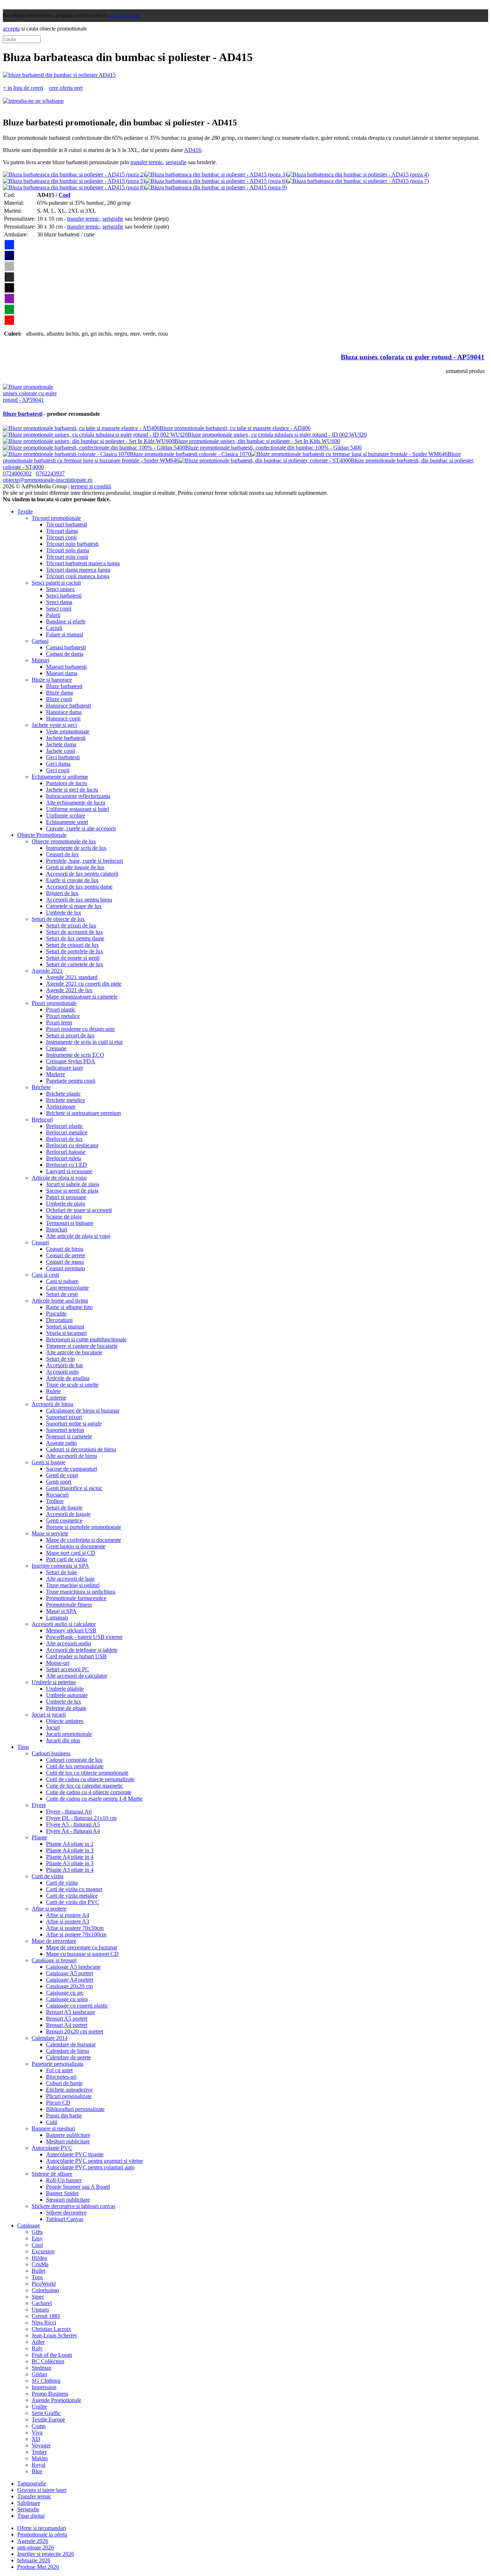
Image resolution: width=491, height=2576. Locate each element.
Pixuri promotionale (54, 1003)
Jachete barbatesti (66, 738)
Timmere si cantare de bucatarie (82, 1346)
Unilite (39, 2407)
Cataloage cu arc (65, 1993)
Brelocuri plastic (65, 1126)
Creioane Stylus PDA (71, 1061)
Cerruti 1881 (46, 2316)
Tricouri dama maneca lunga (78, 570)
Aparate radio (61, 1443)
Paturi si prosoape (66, 1197)
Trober (39, 2452)
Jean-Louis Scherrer (54, 2335)
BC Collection (48, 2361)
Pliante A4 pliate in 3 (70, 1850)
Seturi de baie (61, 1572)
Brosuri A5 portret (67, 2019)
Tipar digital (31, 2516)
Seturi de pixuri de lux (71, 925)
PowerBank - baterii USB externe (84, 1637)
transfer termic (147, 162)
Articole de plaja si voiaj (59, 1178)
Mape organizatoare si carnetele (82, 997)
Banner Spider (62, 2193)
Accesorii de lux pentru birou (79, 900)
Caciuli (54, 628)
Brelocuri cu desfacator (72, 1145)
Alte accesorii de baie (70, 1579)
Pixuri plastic (61, 1010)
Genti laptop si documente (76, 1546)
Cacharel (42, 2303)
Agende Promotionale (56, 2400)
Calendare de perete (68, 2057)
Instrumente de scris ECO (75, 1055)
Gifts (37, 2232)
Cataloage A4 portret (70, 1980)
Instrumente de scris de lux (76, 848)
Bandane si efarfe (66, 621)
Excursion (43, 2251)
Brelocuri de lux (64, 1139)
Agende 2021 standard (72, 977)
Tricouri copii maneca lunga (78, 576)
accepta (11, 29)
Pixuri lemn (59, 1022)
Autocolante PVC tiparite (75, 2154)
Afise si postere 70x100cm (76, 1934)
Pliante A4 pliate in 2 (70, 1844)
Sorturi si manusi (65, 1326)
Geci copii (58, 770)
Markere (56, 1074)
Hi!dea (39, 2258)
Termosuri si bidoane (70, 1223)
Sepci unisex (60, 589)
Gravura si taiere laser (42, 2490)
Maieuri (40, 660)
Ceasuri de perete (66, 1255)
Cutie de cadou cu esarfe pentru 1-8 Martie (94, 1799)
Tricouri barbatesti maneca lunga (83, 563)
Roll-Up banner (64, 2180)
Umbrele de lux (64, 913)
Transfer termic (34, 2496)
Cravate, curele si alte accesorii (81, 828)
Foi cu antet (59, 2070)
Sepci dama (59, 602)
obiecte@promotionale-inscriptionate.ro (48, 480)
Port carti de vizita (66, 1559)
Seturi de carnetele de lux (75, 964)
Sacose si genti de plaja (72, 1191)
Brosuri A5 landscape (70, 2012)
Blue (37, 2471)
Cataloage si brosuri (54, 1960)
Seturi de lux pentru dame (75, 938)
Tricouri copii (61, 537)
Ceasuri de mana (65, 1262)
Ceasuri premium (65, 1268)
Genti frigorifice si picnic (74, 1488)
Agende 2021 (47, 971)
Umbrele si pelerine (54, 1682)
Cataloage (29, 2225)
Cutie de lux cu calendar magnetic (84, 1786)
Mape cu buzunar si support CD (82, 1954)
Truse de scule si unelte (72, 1385)
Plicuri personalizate (69, 2096)
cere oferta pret (66, 88)
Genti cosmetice (64, 1520)
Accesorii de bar (65, 1365)
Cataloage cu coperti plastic (77, 2006)
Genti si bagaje (49, 1462)
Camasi (40, 641)
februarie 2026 (34, 2560)
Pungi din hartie (64, 2116)
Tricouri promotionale (56, 518)
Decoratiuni (59, 1320)
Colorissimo (45, 2290)
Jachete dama (61, 744)
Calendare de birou (68, 2051)
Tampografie (32, 2483)
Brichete (41, 1087)
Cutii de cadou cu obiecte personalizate (90, 1779)
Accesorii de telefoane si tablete (82, 1650)
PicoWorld (44, 2284)
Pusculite (56, 1314)
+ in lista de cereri (23, 88)
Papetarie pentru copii (71, 1081)
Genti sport (59, 1482)
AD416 (193, 150)
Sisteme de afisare (52, 2174)
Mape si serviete (50, 1533)
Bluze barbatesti (23, 414)
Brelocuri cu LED (66, 1165)
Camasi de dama (65, 654)
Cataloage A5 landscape (73, 1967)
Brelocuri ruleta (64, 1158)
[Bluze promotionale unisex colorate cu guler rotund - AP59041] (30, 400)
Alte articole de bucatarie (74, 1352)
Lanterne (56, 1398)
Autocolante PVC (52, 2148)
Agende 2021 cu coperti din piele (84, 984)
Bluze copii (59, 699)
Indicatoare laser (65, 1068)
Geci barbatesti (63, 757)
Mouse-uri (58, 1663)
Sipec (38, 2297)
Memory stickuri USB (71, 1630)
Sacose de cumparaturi (72, 1469)
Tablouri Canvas (65, 2219)
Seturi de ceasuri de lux (72, 945)
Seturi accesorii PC (68, 1669)
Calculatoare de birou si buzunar (83, 1411)
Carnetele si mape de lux (74, 906)
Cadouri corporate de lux (74, 1760)
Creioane (56, 1048)
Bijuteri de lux (62, 893)
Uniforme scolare (66, 815)
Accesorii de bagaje (68, 1514)
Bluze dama (59, 693)
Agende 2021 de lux (69, 990)
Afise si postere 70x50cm (75, 1928)
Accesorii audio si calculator (64, 1624)
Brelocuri (42, 1119)
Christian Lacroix (51, 2329)
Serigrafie (28, 2509)
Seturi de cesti (62, 1294)
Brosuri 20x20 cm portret (75, 2031)
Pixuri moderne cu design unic (81, 1029)
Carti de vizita (47, 1876)
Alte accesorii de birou (72, 1456)
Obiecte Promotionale (42, 835)
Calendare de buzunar (71, 2044)
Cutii (52, 2122)
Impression (44, 2387)
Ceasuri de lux (62, 854)
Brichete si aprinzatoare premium (83, 1113)
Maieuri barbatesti (66, 667)
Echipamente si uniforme (60, 777)
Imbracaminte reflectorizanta (78, 796)
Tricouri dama (62, 531)
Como (39, 2426)
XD (36, 2439)
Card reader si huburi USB (76, 1656)
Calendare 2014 (50, 2038)
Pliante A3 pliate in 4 (70, 1870)
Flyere (39, 1805)
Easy (37, 2238)
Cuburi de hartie (64, 2083)
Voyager (41, 2445)
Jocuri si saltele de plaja (73, 1184)
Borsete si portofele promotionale (84, 1527)
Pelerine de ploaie (66, 1708)
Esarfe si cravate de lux (72, 880)
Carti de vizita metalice (72, 1896)
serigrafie (176, 162)
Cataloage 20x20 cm (69, 1986)
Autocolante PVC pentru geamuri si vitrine (95, 2161)
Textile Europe (48, 2420)
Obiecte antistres (65, 1721)
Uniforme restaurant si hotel (77, 809)
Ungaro (40, 2310)
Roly (37, 2348)
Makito (40, 2458)
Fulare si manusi (65, 634)
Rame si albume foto (69, 1307)
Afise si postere (49, 1909)
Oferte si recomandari (42, 2528)
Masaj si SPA (61, 1611)
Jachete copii (61, 751)
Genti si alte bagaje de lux (75, 867)
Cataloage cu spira (67, 1999)
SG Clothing (46, 2381)
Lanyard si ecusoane (69, 1171)
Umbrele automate (67, 1695)
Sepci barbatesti (64, 596)
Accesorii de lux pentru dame (79, 887)
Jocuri (53, 1727)
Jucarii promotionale (69, 1734)
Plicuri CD (58, 2103)
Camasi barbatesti (66, 647)
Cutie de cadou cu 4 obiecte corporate (89, 1792)
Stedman (42, 2368)
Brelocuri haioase (66, 1152)
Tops (37, 2277)
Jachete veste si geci (54, 725)
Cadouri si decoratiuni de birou (81, 1449)
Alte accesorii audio (68, 1643)
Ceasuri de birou (65, 1249)
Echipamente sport (67, 822)
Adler (38, 2342)
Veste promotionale (68, 731)
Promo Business (50, 2394)
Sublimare (29, 2503)
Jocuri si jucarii (49, 1715)
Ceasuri (40, 1242)
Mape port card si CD (71, 1553)
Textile (25, 511)
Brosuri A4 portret (67, 2025)
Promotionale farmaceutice (76, 1598)
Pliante (39, 1837)
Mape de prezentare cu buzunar (82, 1947)
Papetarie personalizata (58, 2064)
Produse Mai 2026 (38, 2567)
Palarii (53, 615)
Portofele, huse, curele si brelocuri (84, 861)
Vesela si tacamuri (66, 1333)
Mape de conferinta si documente (84, 1540)
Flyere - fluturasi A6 (69, 1812)
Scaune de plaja (64, 1216)
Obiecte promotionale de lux (64, 841)
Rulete (53, 1391)
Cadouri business (51, 1753)
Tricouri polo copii (67, 557)
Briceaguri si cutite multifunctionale (86, 1339)
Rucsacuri (57, 1495)
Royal (38, 2465)
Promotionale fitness (69, 1605)
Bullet (38, 2271)
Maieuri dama (62, 673)
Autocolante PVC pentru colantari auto (90, 2167)
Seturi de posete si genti (73, 958)
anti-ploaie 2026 (36, 2547)
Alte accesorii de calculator (77, 1676)
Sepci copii (59, 609)
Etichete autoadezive (69, 2090)
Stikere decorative (66, 2213)
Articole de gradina (68, 1378)
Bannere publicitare (68, 2135)
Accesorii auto (62, 1372)
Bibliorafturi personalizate (75, 2109)
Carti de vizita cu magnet (74, 1889)
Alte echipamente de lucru (76, 803)
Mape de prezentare (54, 1941)
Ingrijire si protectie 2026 (46, 2554)
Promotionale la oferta (42, 2534)
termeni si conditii (91, 486)
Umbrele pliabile (65, 1689)
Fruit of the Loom (52, 2355)
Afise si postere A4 (68, 1915)
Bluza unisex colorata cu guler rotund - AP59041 (413, 357)
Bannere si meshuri (53, 2128)
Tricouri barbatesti (66, 524)
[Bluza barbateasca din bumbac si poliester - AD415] (59, 75)
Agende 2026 (33, 2541)
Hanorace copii (63, 718)
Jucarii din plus (63, 1740)
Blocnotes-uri (61, 2077)
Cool (64, 195)
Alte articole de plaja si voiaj (78, 1236)
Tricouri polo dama (68, 550)
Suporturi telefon (65, 1430)
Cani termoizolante (67, 1288)
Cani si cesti (45, 1275)
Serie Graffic (46, 2413)
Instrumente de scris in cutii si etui (84, 1042)
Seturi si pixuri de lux (70, 1035)
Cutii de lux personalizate (75, 1766)
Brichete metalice (66, 1100)
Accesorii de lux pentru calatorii (82, 874)
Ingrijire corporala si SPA (60, 1566)
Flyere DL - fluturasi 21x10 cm (81, 1818)
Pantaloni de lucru (66, 783)
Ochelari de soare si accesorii (79, 1210)
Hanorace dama (64, 712)
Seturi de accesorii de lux (74, 932)
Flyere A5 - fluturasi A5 (73, 1824)
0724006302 (17, 473)
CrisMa (40, 2264)
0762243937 (50, 473)
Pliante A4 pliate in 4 (70, 1857)
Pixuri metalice (63, 1016)
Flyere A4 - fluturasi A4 (73, 1831)
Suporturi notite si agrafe (74, 1423)
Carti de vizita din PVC (73, 1902)
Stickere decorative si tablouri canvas (74, 2206)
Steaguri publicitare (68, 2200)
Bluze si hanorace (52, 680)
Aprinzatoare (61, 1107)
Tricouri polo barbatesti (72, 544)
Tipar (23, 1747)
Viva (37, 2432)
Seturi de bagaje (64, 1508)
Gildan (39, 2374)
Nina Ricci (44, 2322)
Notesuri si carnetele (69, 1436)
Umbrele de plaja (65, 1204)
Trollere (55, 1501)
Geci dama (58, 764)
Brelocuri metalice (67, 1132)
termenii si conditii (124, 15)
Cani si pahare (62, 1281)
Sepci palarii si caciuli (56, 583)
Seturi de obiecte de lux (58, 919)
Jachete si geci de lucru (72, 790)
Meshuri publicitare (68, 2141)
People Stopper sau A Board (78, 2187)
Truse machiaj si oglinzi (73, 1585)
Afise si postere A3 (68, 1921)
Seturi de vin (60, 1359)
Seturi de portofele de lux (75, 951)
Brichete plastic (63, 1094)
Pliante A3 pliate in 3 (70, 1863)
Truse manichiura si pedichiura (81, 1592)
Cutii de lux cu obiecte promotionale (87, 1773)
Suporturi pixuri (64, 1417)
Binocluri (57, 1229)
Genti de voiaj (62, 1475)
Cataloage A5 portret (70, 1973)
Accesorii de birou (52, 1404)
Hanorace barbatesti (68, 706)
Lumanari (57, 1618)
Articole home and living (60, 1301)
